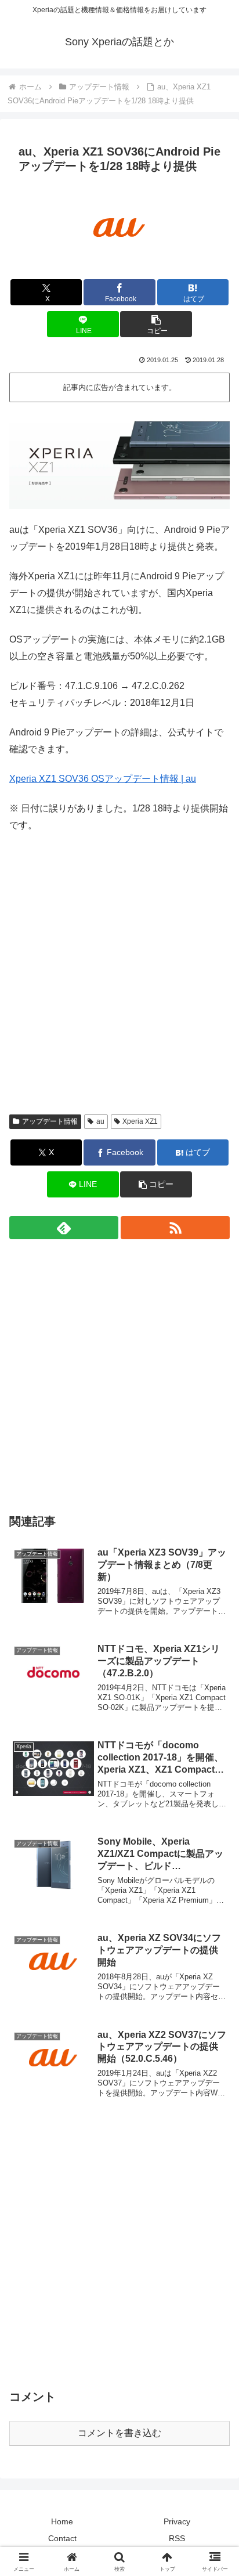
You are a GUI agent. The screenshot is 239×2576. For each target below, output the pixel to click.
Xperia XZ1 (140, 1121)
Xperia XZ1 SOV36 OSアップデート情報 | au (103, 779)
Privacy (177, 2521)
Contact (62, 2538)
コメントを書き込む (119, 2433)
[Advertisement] (119, 982)
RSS (177, 2538)
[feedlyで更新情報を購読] (64, 1228)
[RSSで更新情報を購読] (175, 1228)
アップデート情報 (50, 1121)
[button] (156, 324)
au (100, 1121)
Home (62, 2521)
